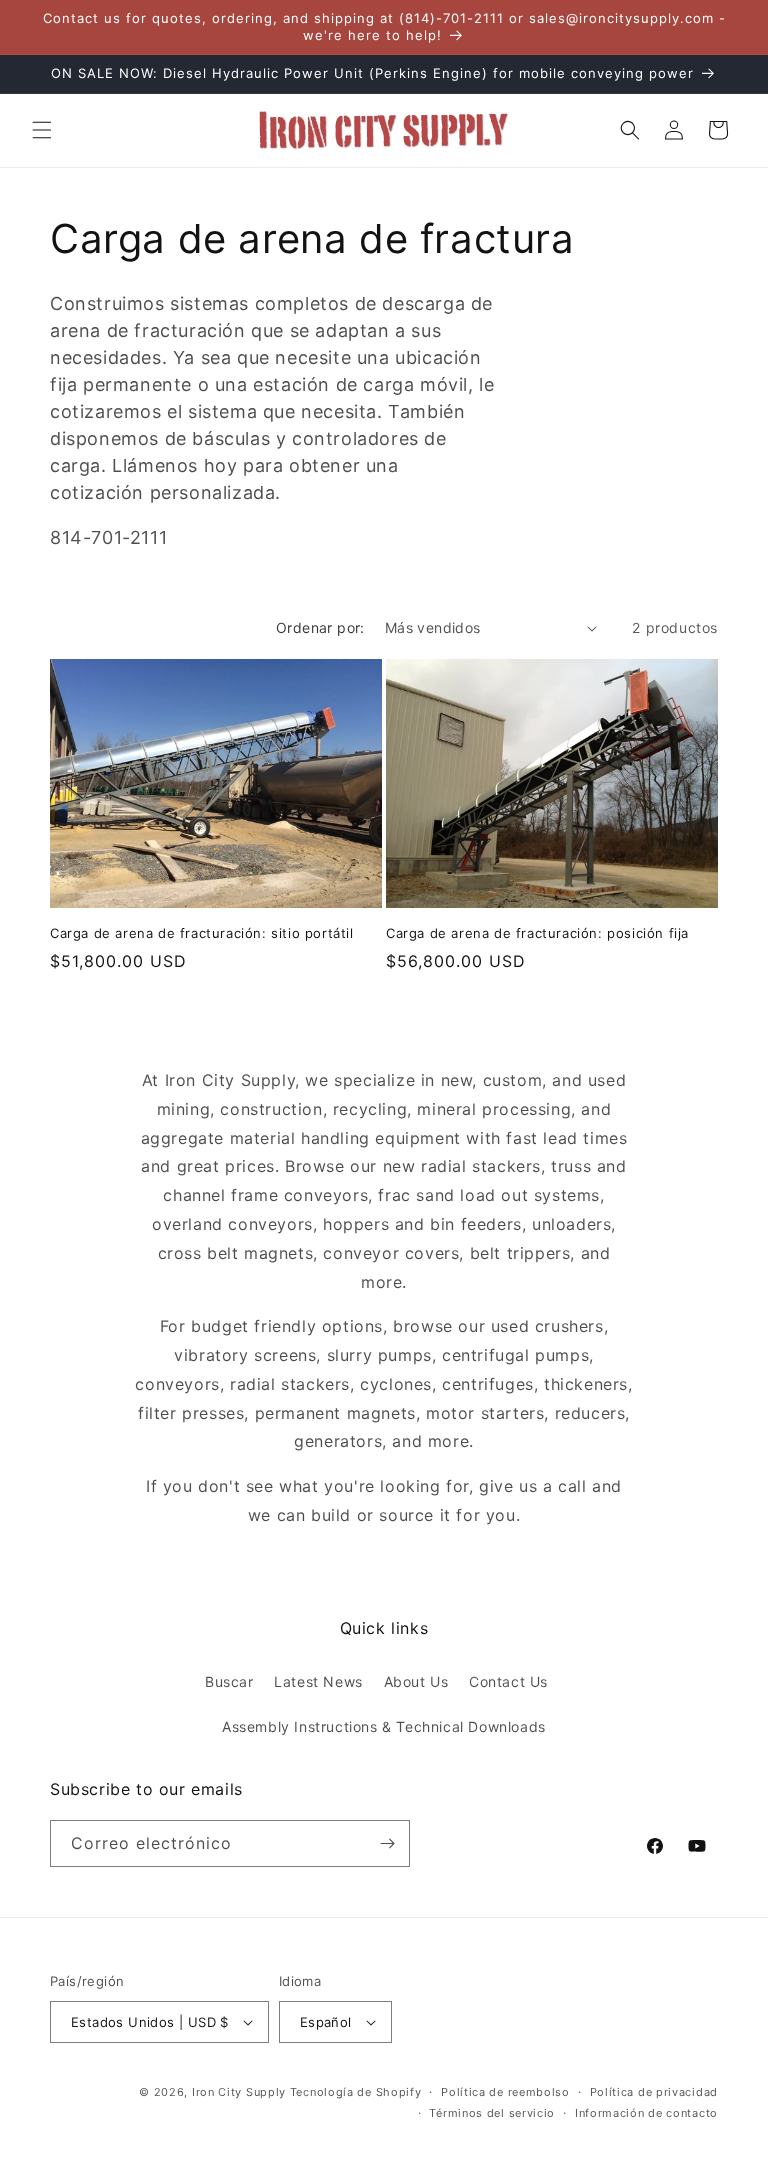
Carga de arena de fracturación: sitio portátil (202, 933)
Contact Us (508, 1681)
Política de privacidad (654, 2092)
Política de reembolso (505, 2092)
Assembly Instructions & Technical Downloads (384, 1726)
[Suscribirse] (387, 1843)
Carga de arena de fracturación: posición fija (537, 933)
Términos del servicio (492, 2113)
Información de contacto (646, 2113)
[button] (42, 130)
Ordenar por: (320, 627)
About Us (416, 1681)
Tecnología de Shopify (356, 2092)
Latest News (318, 1681)
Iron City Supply (239, 2092)
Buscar (229, 1681)
